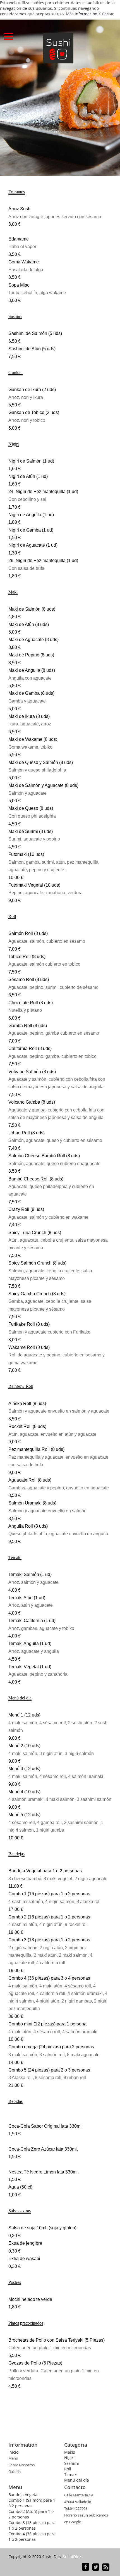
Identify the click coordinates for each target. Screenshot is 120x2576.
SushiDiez (72, 2557)
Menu (13, 2458)
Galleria (15, 2472)
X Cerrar (106, 14)
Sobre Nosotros (21, 2465)
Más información (82, 14)
